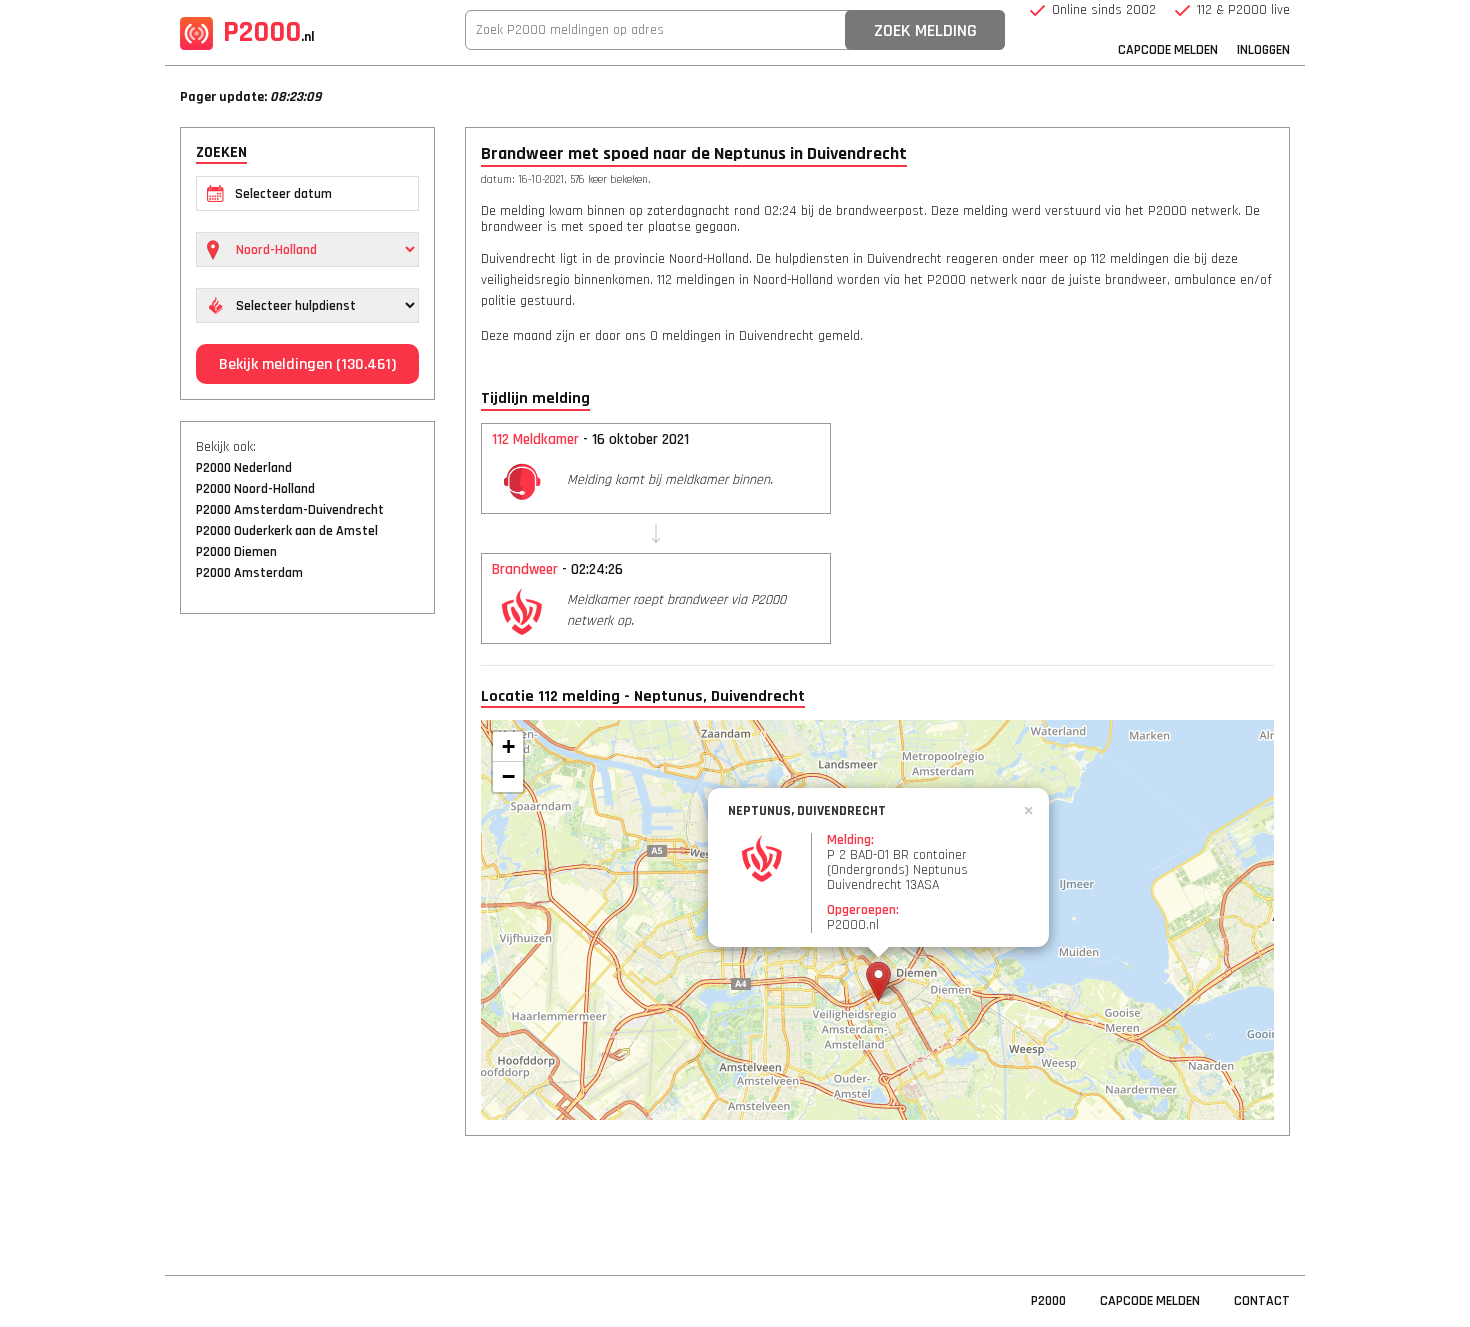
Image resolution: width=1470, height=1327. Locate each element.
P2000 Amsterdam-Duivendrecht (290, 510)
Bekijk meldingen (307, 364)
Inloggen (1263, 50)
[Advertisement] (307, 935)
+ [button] (508, 746)
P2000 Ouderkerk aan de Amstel (287, 531)
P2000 (269, 32)
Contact (1262, 1301)
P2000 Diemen (236, 552)
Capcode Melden (1168, 50)
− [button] (508, 776)
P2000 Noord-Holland (255, 489)
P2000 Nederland (244, 468)
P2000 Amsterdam (249, 573)
